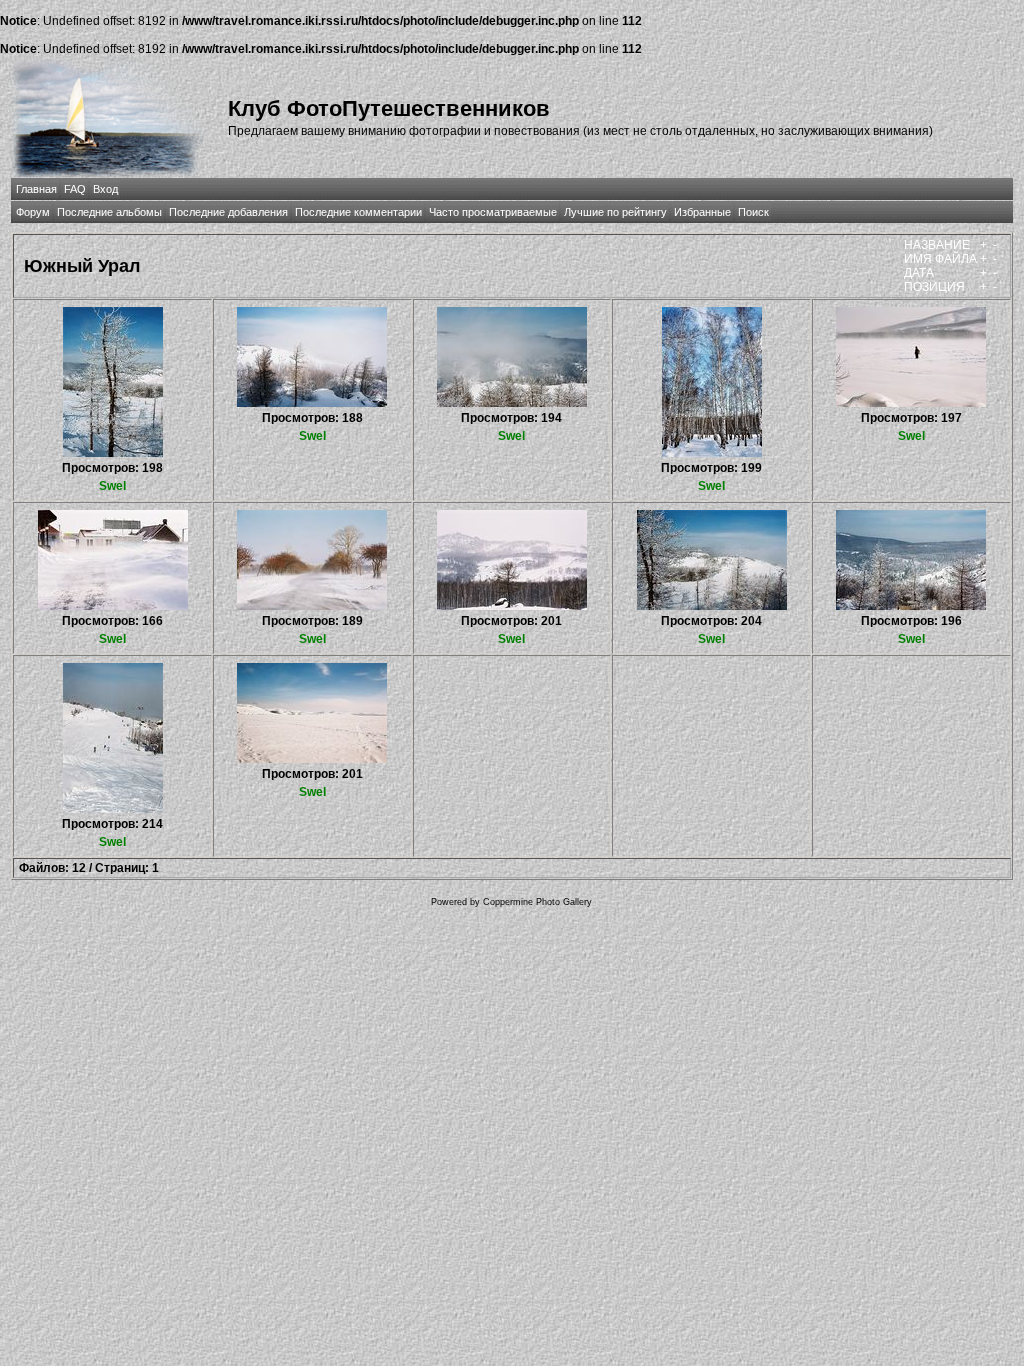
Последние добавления (228, 212)
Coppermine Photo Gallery (537, 902)
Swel (112, 486)
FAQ (75, 189)
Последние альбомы (109, 212)
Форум (33, 212)
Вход (105, 189)
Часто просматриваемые (493, 212)
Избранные (702, 212)
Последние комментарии (358, 212)
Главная (36, 189)
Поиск (753, 212)
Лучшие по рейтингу (615, 212)
